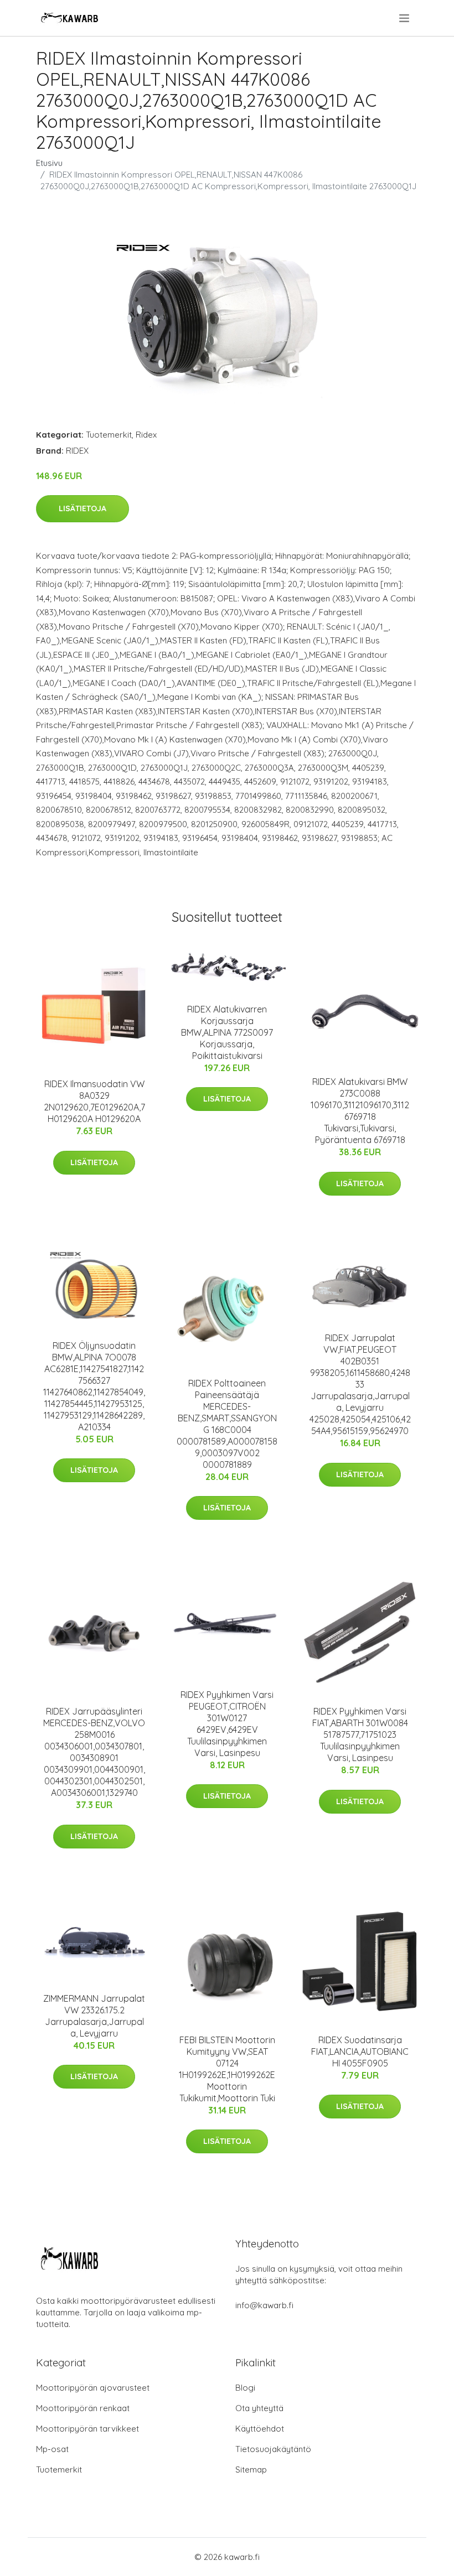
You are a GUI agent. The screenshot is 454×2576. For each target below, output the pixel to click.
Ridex (146, 435)
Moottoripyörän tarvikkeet (87, 2429)
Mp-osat (52, 2449)
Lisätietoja (82, 508)
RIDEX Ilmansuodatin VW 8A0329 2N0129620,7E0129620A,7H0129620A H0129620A (94, 1101)
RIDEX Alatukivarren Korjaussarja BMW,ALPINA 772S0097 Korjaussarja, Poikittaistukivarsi (227, 1032)
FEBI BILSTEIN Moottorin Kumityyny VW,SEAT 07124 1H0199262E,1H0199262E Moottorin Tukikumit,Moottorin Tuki (227, 2069)
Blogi (245, 2388)
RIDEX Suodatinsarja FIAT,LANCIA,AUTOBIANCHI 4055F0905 (360, 2052)
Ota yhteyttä (259, 2408)
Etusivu (49, 163)
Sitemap (251, 2469)
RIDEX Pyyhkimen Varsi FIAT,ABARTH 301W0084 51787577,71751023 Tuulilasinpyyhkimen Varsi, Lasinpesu (360, 1734)
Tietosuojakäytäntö (273, 2449)
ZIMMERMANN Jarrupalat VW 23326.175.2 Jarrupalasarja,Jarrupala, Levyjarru (94, 2016)
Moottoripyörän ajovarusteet (93, 2388)
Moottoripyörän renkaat (83, 2408)
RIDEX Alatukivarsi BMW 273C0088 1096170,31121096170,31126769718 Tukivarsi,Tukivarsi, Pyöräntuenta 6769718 (360, 1111)
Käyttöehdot (260, 2429)
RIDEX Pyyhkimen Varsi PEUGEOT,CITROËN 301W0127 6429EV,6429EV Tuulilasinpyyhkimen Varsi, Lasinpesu (227, 1724)
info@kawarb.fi (264, 2305)
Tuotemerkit (109, 435)
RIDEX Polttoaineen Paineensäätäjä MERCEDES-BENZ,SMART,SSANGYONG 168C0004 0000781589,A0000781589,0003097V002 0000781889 (227, 1424)
